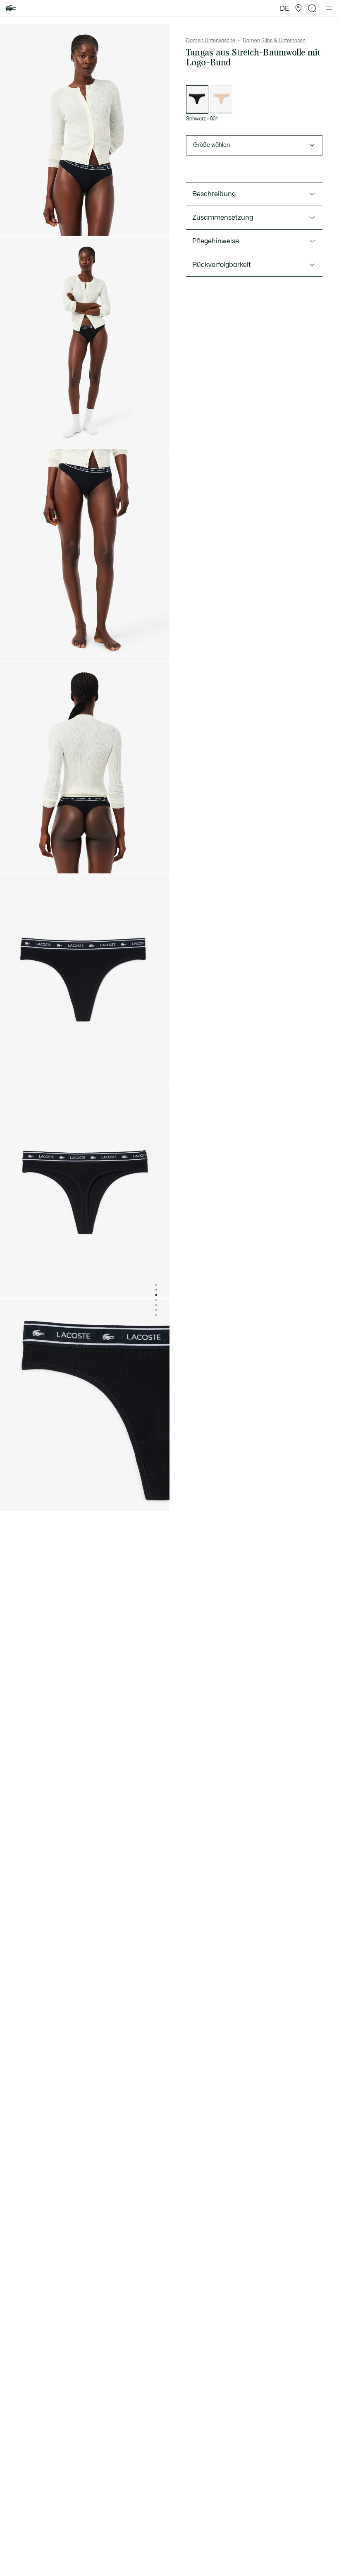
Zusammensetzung (223, 218)
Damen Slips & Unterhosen (274, 41)
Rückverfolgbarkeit (222, 265)
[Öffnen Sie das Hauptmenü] (329, 8)
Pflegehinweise (216, 241)
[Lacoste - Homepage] (11, 8)
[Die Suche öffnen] (313, 8)
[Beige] (221, 100)
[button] (298, 8)
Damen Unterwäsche (211, 41)
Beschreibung (214, 194)
